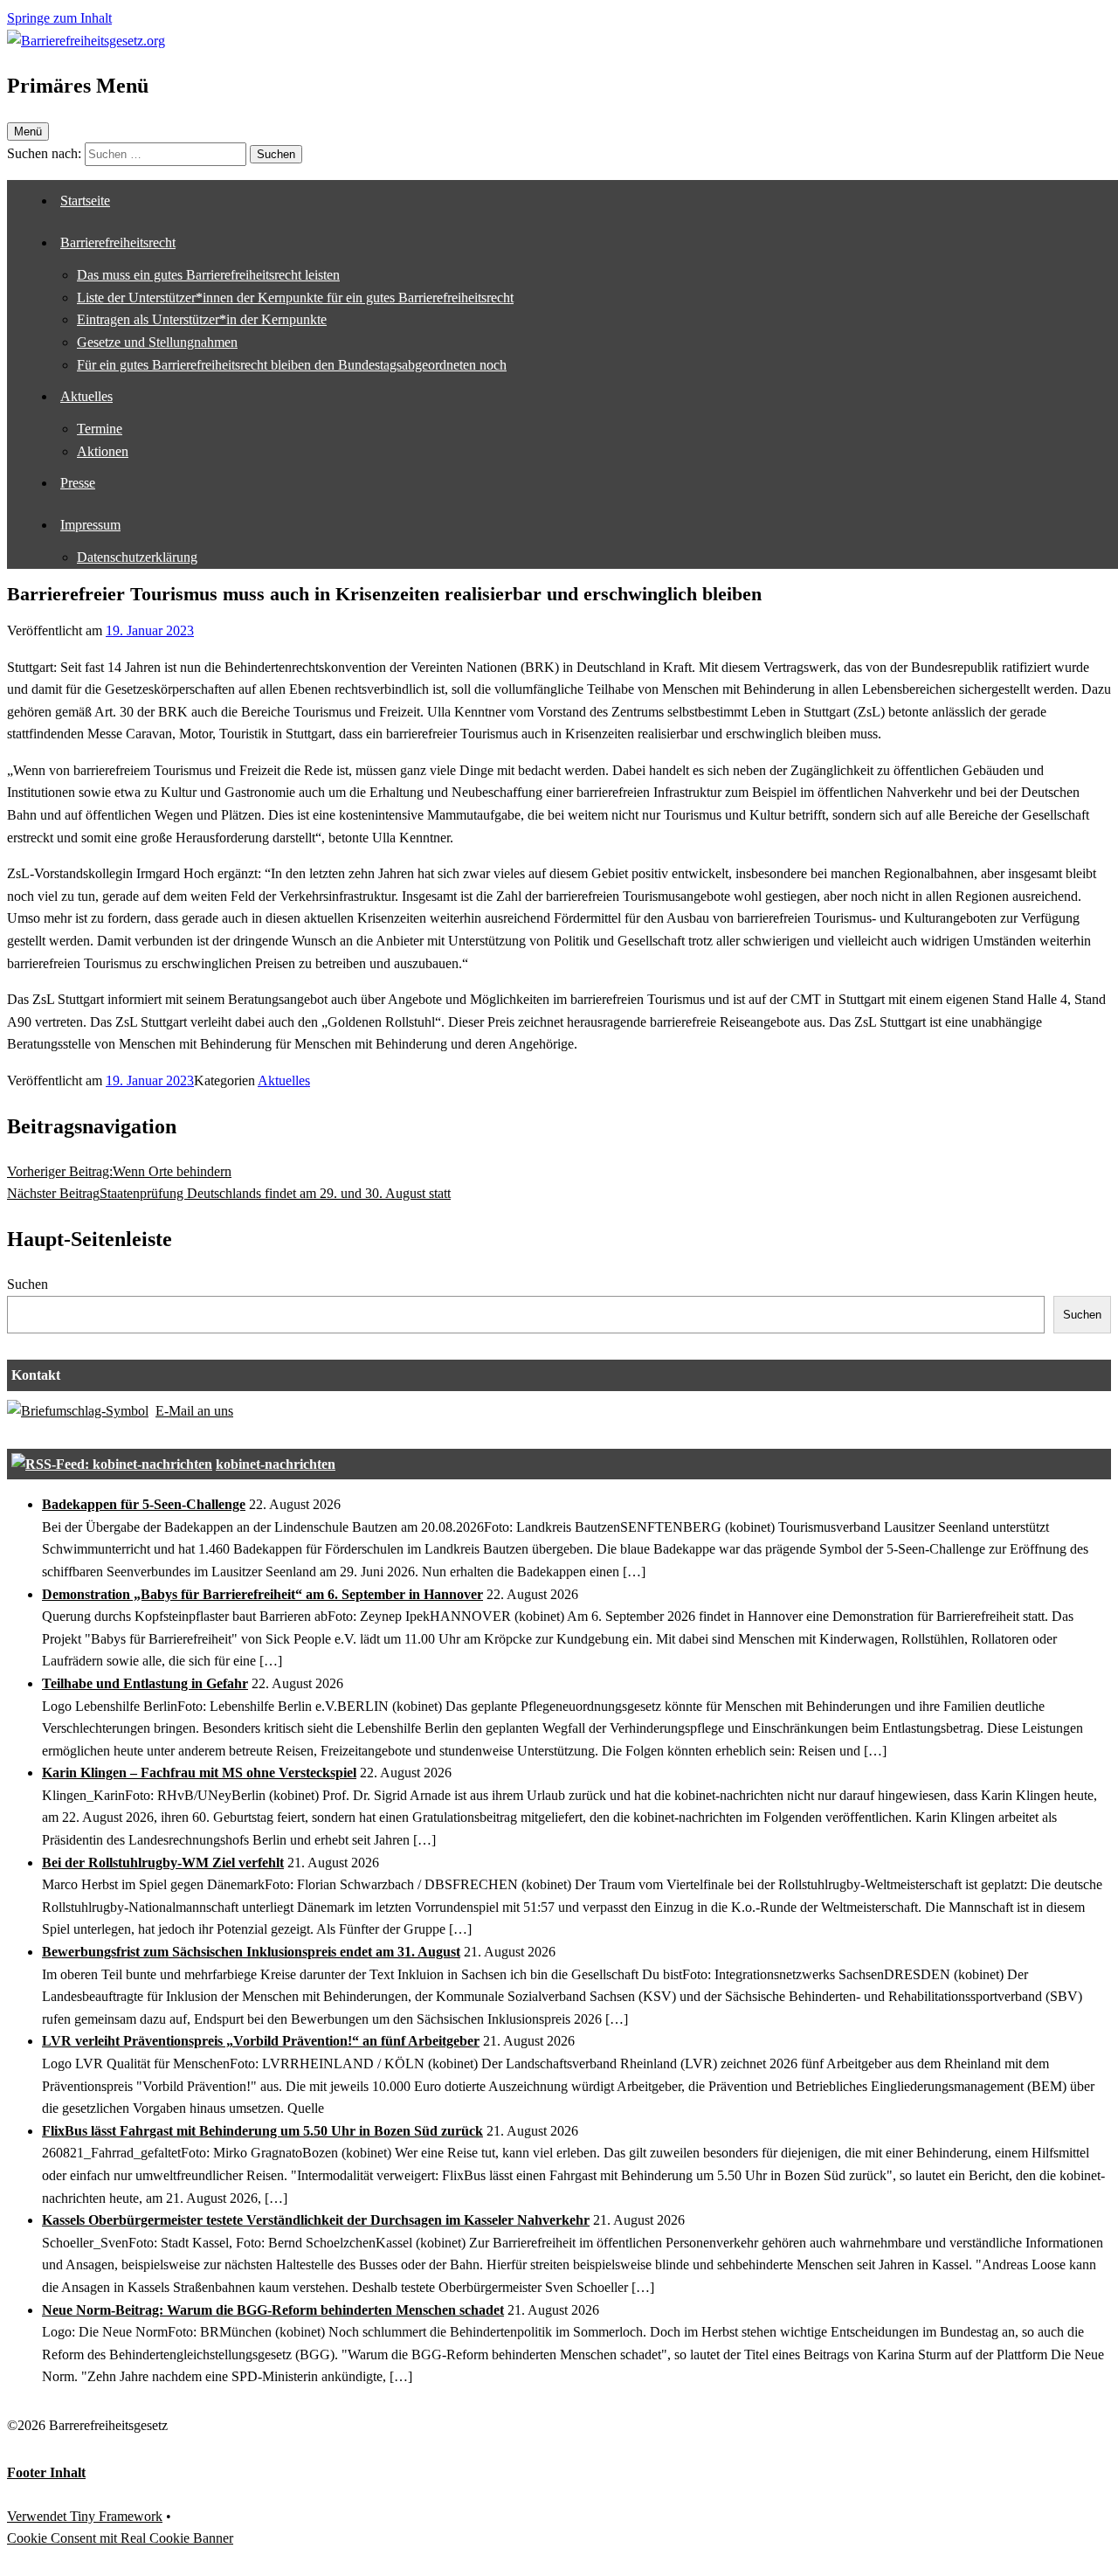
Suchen (28, 1284)
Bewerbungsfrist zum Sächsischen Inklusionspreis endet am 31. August (251, 1952)
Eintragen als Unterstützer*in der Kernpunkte (202, 319)
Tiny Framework (116, 2516)
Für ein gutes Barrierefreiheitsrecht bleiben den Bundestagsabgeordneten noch (292, 365)
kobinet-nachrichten (276, 1464)
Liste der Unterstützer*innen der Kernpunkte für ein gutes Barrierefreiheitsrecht (295, 298)
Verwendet (38, 2516)
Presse (78, 483)
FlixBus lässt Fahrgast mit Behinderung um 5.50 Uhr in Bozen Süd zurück (262, 2131)
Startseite (85, 201)
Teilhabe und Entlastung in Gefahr (145, 1683)
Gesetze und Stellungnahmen (157, 342)
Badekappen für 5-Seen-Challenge (144, 1504)
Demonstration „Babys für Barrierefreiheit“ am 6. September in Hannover (262, 1594)
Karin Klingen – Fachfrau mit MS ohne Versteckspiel (199, 1773)
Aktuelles (86, 396)
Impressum (90, 525)
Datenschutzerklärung (137, 557)
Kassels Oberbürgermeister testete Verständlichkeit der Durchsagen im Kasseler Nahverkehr (316, 2220)
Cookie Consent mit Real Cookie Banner (120, 2538)
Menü (28, 132)
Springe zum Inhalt (59, 18)
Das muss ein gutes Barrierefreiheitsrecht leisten (208, 275)
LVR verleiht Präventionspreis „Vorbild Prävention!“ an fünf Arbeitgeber (261, 2041)
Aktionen (103, 451)
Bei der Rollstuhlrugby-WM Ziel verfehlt (163, 1863)
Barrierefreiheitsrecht (118, 242)
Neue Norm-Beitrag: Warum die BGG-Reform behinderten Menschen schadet (273, 2310)
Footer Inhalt (46, 2472)
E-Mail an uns (194, 1411)
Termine (100, 429)
